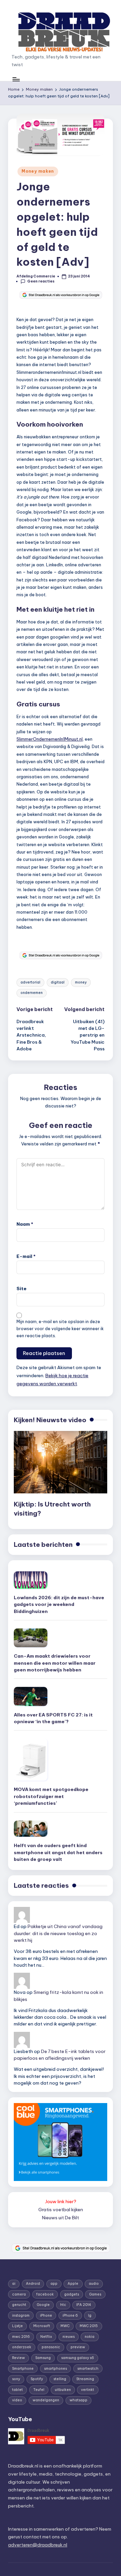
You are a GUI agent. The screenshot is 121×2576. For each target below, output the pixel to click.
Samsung (43, 2358)
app (54, 2284)
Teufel (39, 2390)
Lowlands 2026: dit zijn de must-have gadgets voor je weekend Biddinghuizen (59, 1604)
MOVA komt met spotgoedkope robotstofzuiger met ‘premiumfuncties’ (51, 1796)
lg (90, 2316)
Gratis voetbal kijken (61, 2210)
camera (19, 2294)
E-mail (26, 1256)
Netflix (46, 2337)
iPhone (46, 2316)
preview (78, 2347)
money (81, 982)
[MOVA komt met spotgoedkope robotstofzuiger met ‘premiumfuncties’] (31, 1760)
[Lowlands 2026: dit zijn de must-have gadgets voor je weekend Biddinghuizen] (31, 1580)
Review (18, 2358)
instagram (21, 2316)
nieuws (69, 2337)
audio (94, 2284)
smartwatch (88, 2369)
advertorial (30, 982)
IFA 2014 (84, 2305)
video (17, 2400)
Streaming (85, 2379)
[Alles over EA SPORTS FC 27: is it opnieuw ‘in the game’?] (31, 1696)
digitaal (58, 982)
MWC (65, 2326)
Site (22, 1289)
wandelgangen (46, 2400)
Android (33, 2284)
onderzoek (22, 2347)
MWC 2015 (89, 2326)
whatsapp (78, 2400)
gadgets (72, 2294)
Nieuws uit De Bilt (61, 2218)
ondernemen (32, 993)
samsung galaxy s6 (78, 2358)
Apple (73, 2284)
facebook (45, 2294)
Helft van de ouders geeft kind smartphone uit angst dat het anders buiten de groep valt (58, 1852)
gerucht (19, 2305)
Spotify (37, 2379)
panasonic (51, 2347)
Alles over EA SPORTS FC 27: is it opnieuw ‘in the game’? (53, 1718)
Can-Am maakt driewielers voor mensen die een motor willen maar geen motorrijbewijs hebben (55, 1663)
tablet (17, 2390)
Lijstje (17, 2326)
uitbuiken (63, 2390)
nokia (90, 2337)
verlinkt (88, 2390)
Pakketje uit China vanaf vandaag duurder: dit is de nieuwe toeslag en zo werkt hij (58, 1933)
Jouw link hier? (61, 2201)
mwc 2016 (21, 2337)
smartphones (55, 2369)
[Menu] (16, 79)
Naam (25, 1224)
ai (14, 2284)
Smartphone (23, 2369)
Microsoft (42, 2326)
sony (16, 2379)
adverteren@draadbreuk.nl (38, 2545)
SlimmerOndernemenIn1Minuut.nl (50, 739)
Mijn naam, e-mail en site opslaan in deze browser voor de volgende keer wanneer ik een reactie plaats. (60, 1329)
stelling (60, 2379)
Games (95, 2294)
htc (63, 2305)
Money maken (38, 171)
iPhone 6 (70, 2316)
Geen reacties (41, 281)
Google (43, 2305)
